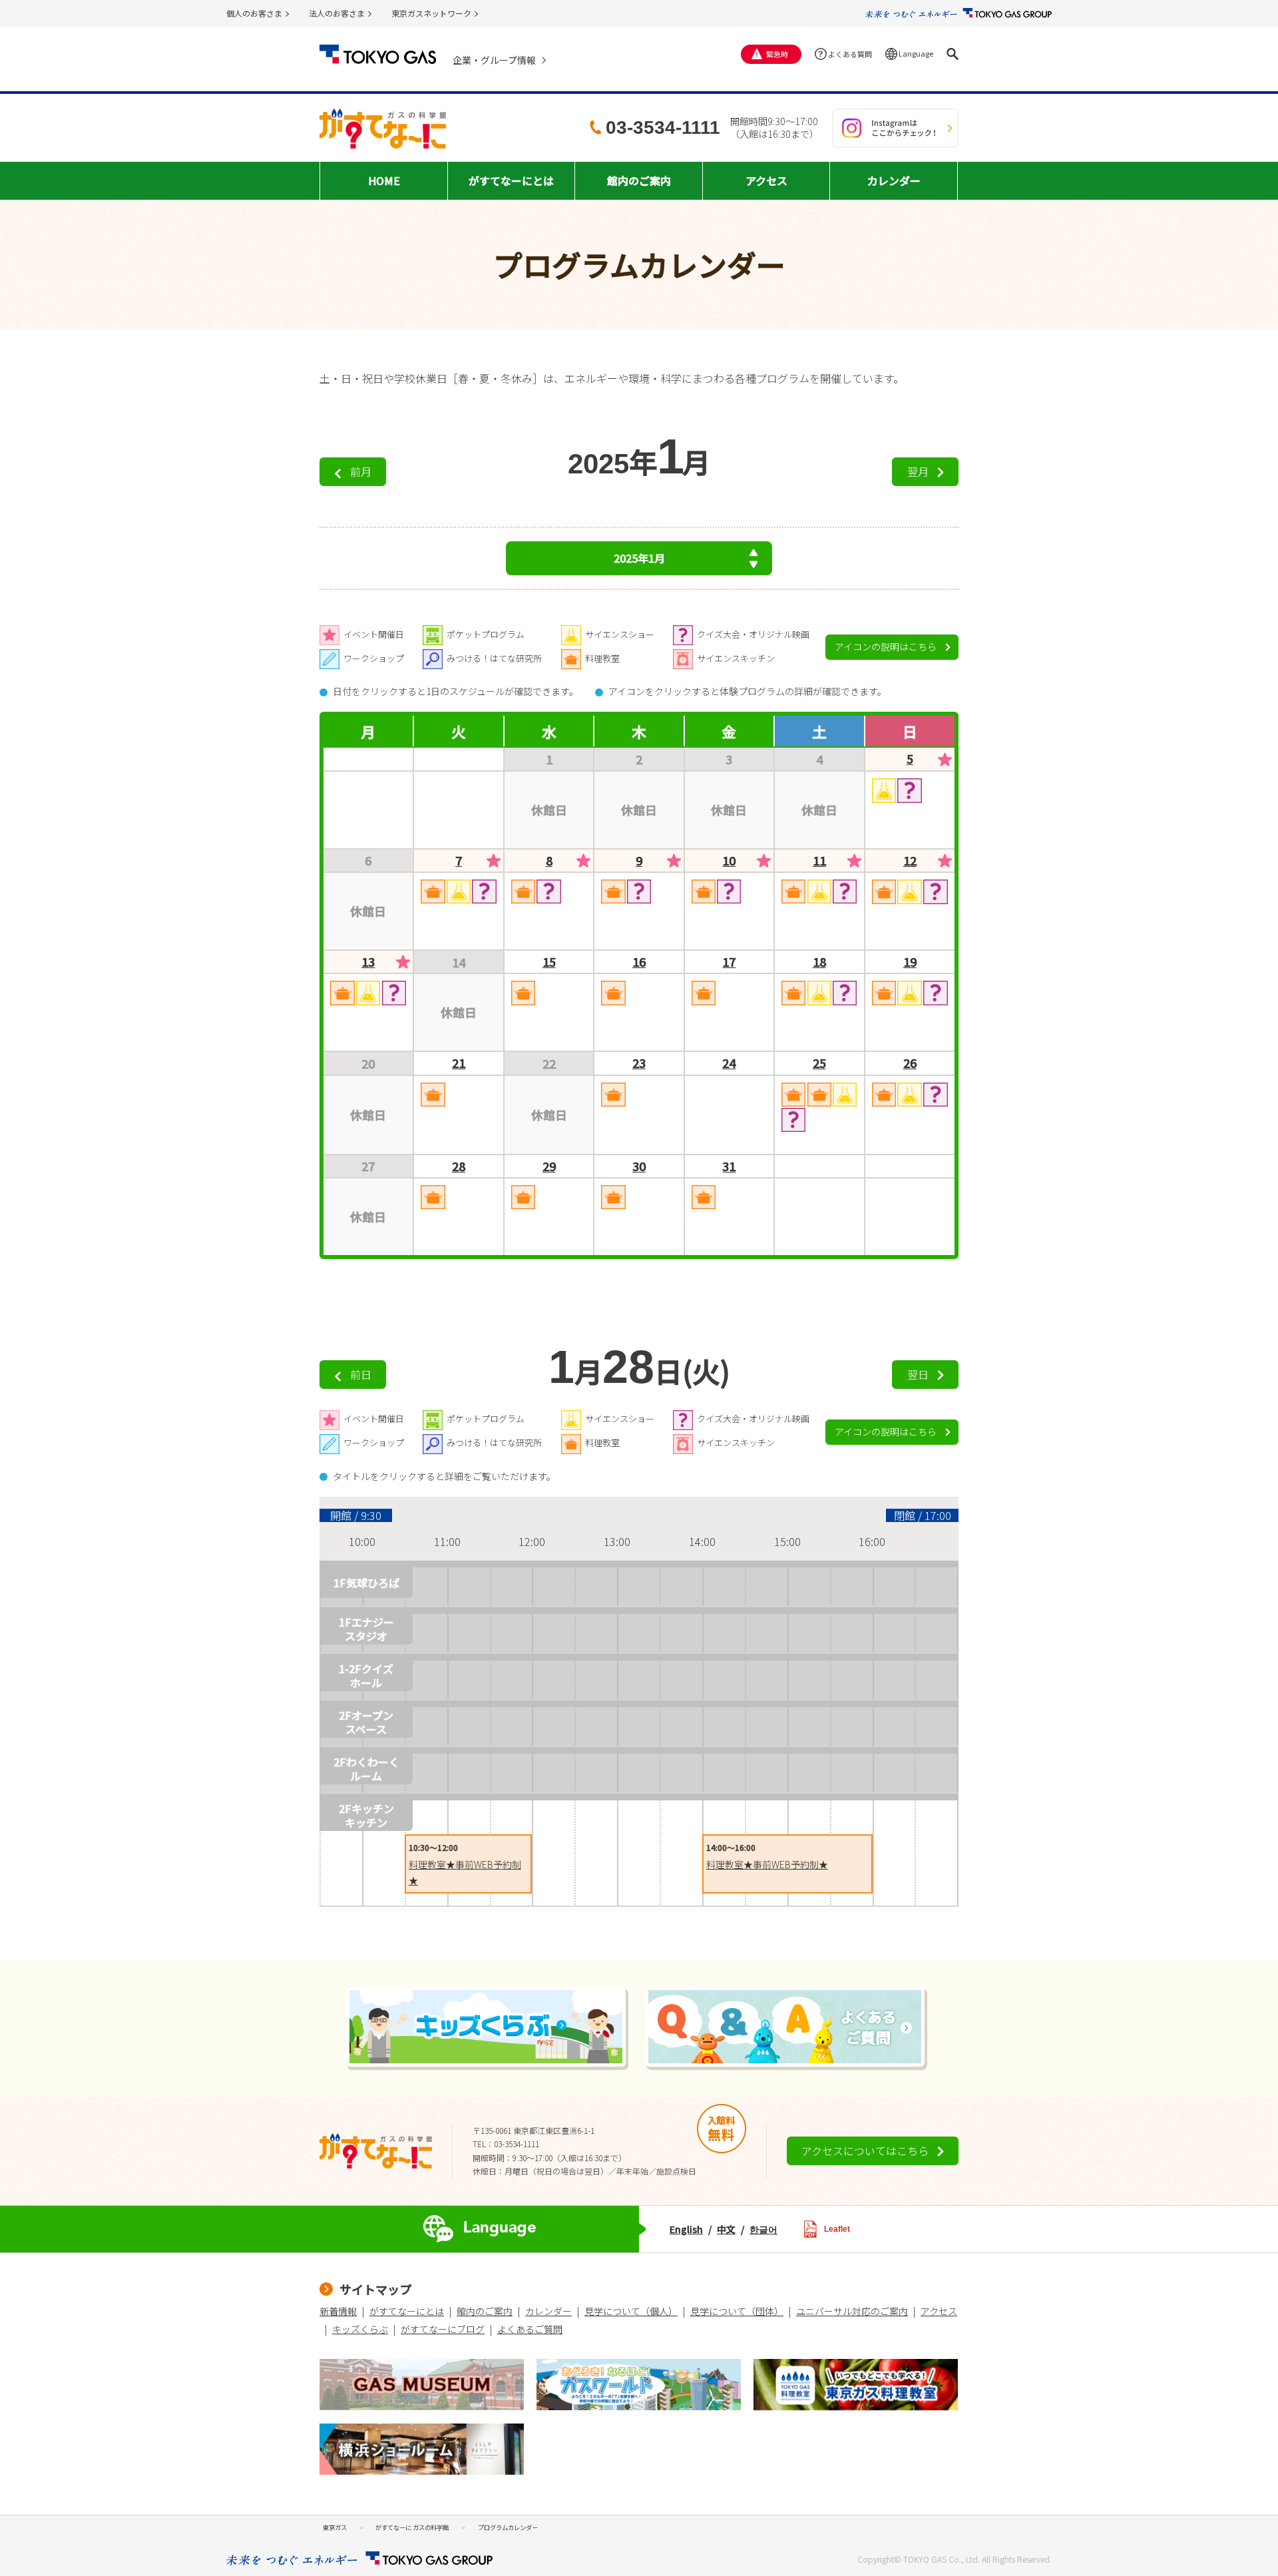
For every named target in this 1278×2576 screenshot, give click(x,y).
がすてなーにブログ (443, 2329)
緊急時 (777, 54)
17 (729, 962)
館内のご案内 (485, 2311)
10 (729, 861)
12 (910, 861)
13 (368, 962)
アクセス (939, 2311)
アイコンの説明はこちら (886, 646)
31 (729, 1166)
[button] (953, 54)
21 (459, 1063)
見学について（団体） (737, 2311)
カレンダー (548, 2311)
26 (910, 1063)
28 (459, 1166)
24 (729, 1063)
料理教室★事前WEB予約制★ (767, 1864)
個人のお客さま (254, 13)
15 (549, 962)
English (686, 2229)
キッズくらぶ (360, 2329)
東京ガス (335, 2527)
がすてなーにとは (407, 2311)
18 (819, 962)
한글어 (763, 2229)
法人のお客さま (337, 13)
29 (549, 1166)
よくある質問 (850, 54)
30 (639, 1166)
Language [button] (916, 53)
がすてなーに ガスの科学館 (412, 2527)
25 (819, 1063)
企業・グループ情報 (494, 60)
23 (639, 1063)
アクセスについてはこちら (865, 2151)
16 (639, 962)
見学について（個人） (631, 2311)
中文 (726, 2229)
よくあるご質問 (530, 2329)
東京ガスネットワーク (431, 13)
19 (910, 962)
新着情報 (338, 2311)
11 (819, 861)
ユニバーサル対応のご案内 (852, 2311)
